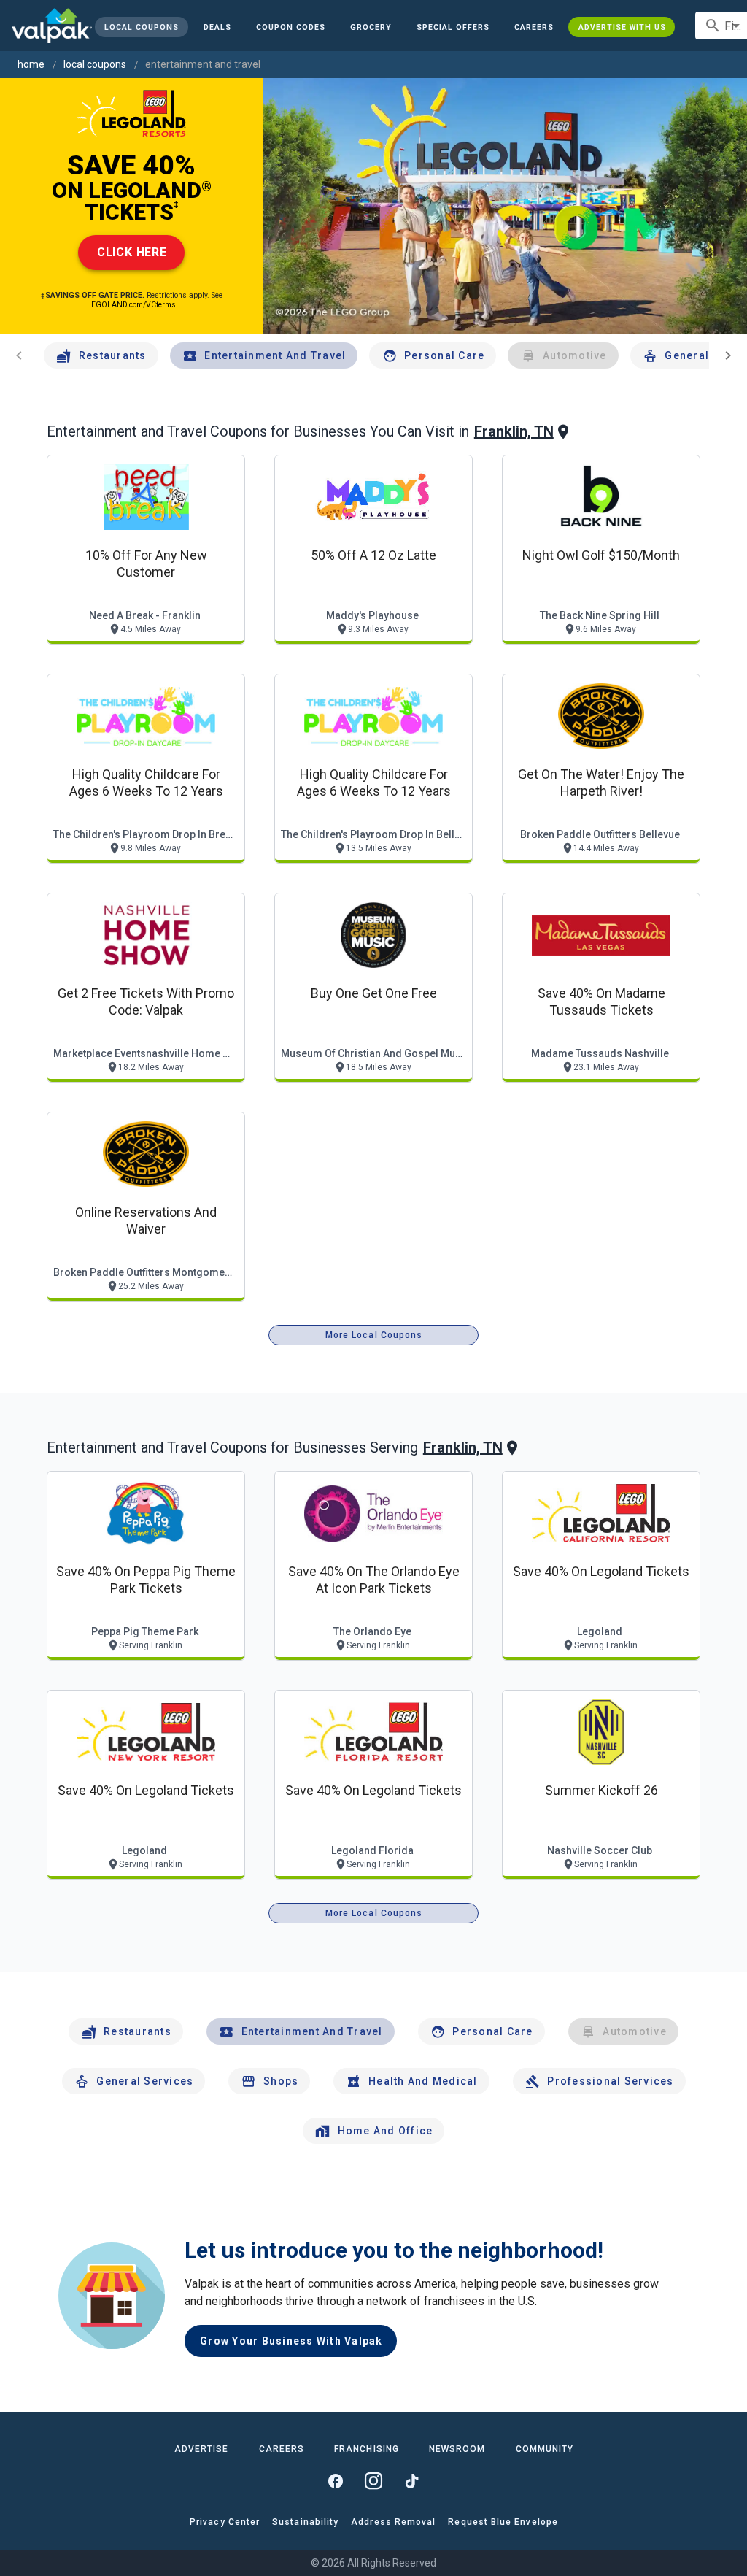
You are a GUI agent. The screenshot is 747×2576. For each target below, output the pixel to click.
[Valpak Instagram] (373, 2481)
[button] (453, 27)
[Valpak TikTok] (411, 2481)
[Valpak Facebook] (336, 2481)
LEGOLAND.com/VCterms (131, 305)
